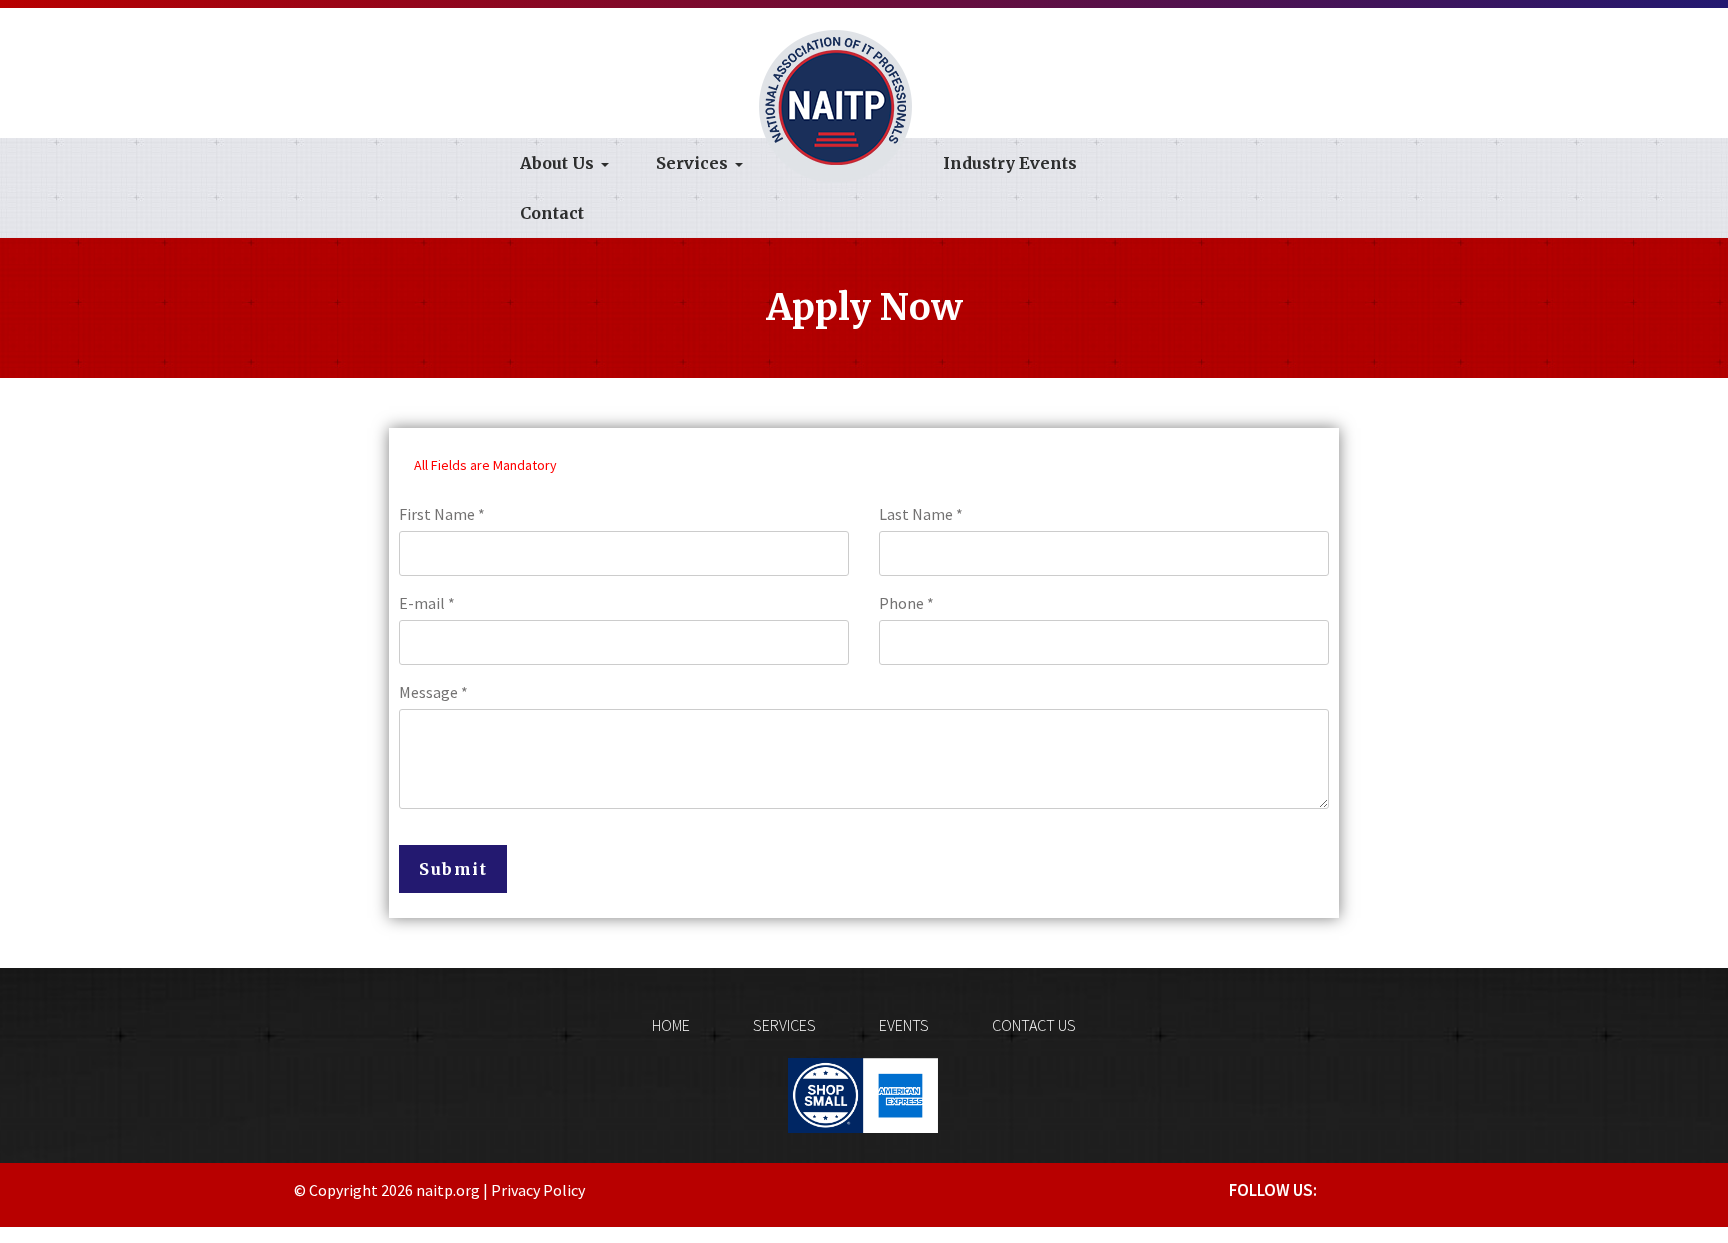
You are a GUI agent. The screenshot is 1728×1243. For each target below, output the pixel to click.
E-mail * (427, 603)
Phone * (906, 603)
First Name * (442, 514)
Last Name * (921, 514)
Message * (433, 692)
